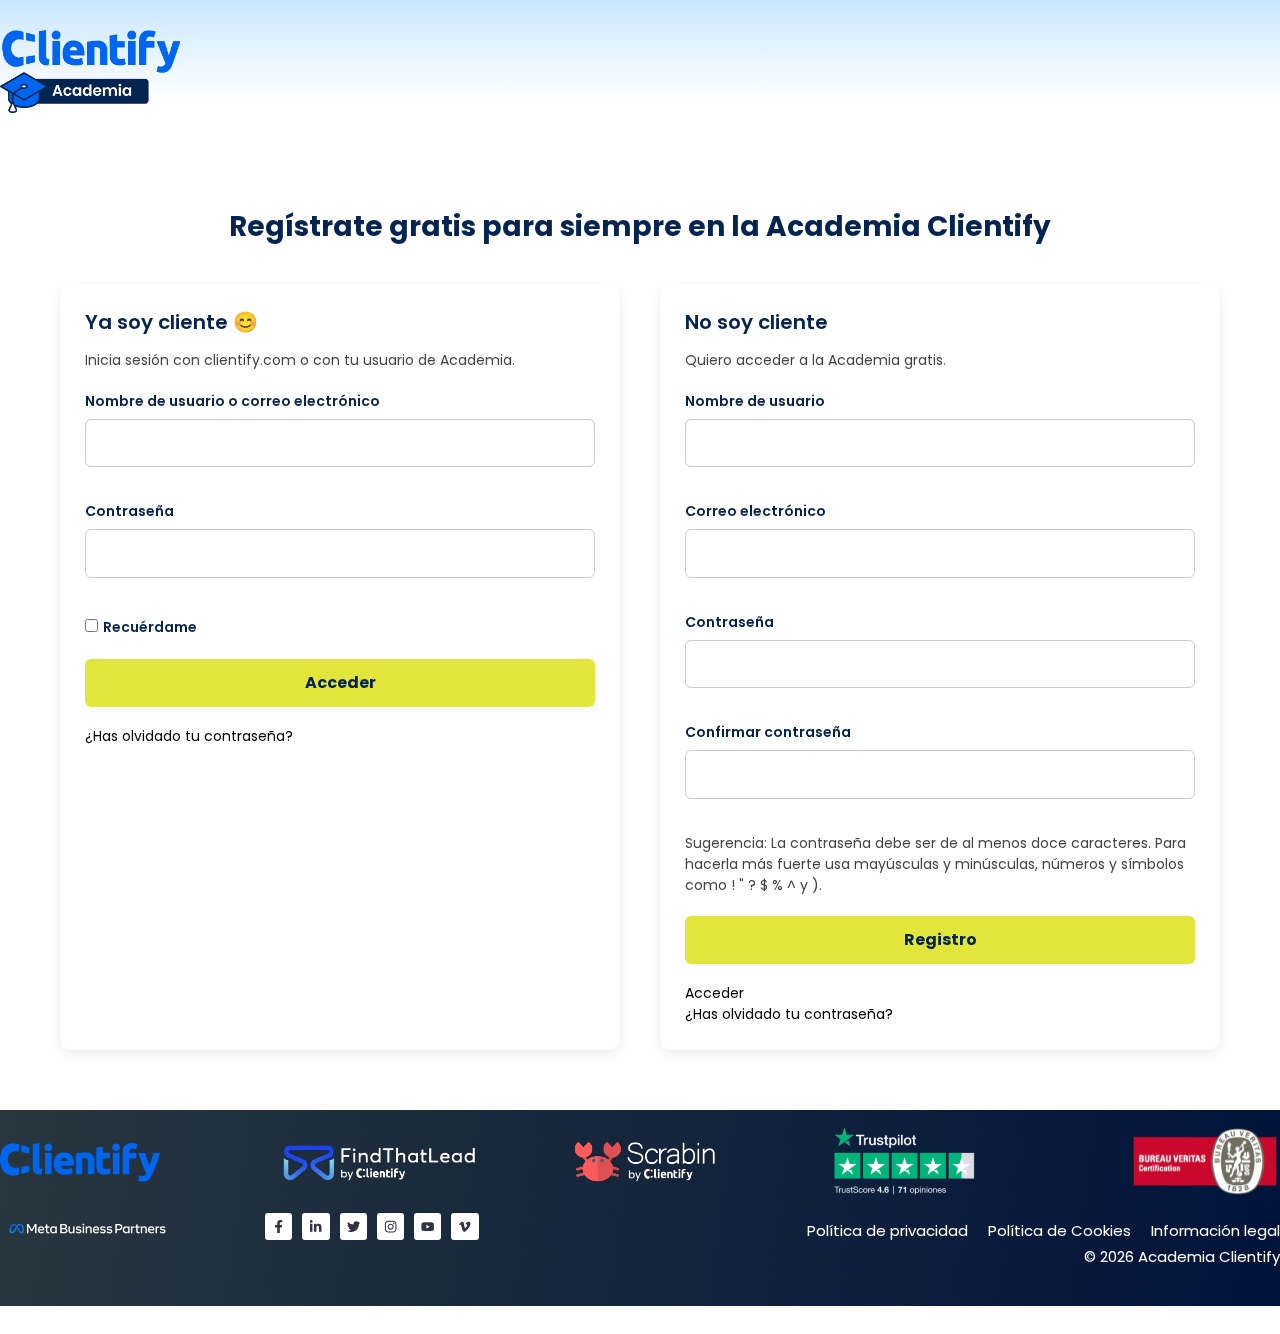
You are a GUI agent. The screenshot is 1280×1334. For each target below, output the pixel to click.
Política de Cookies (1059, 1230)
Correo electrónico (755, 511)
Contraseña (129, 511)
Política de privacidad (887, 1230)
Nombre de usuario (755, 401)
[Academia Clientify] (90, 70)
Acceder (340, 682)
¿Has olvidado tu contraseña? (189, 736)
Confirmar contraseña (768, 732)
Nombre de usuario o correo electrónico (232, 401)
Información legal (1215, 1230)
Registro (940, 939)
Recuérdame (150, 627)
